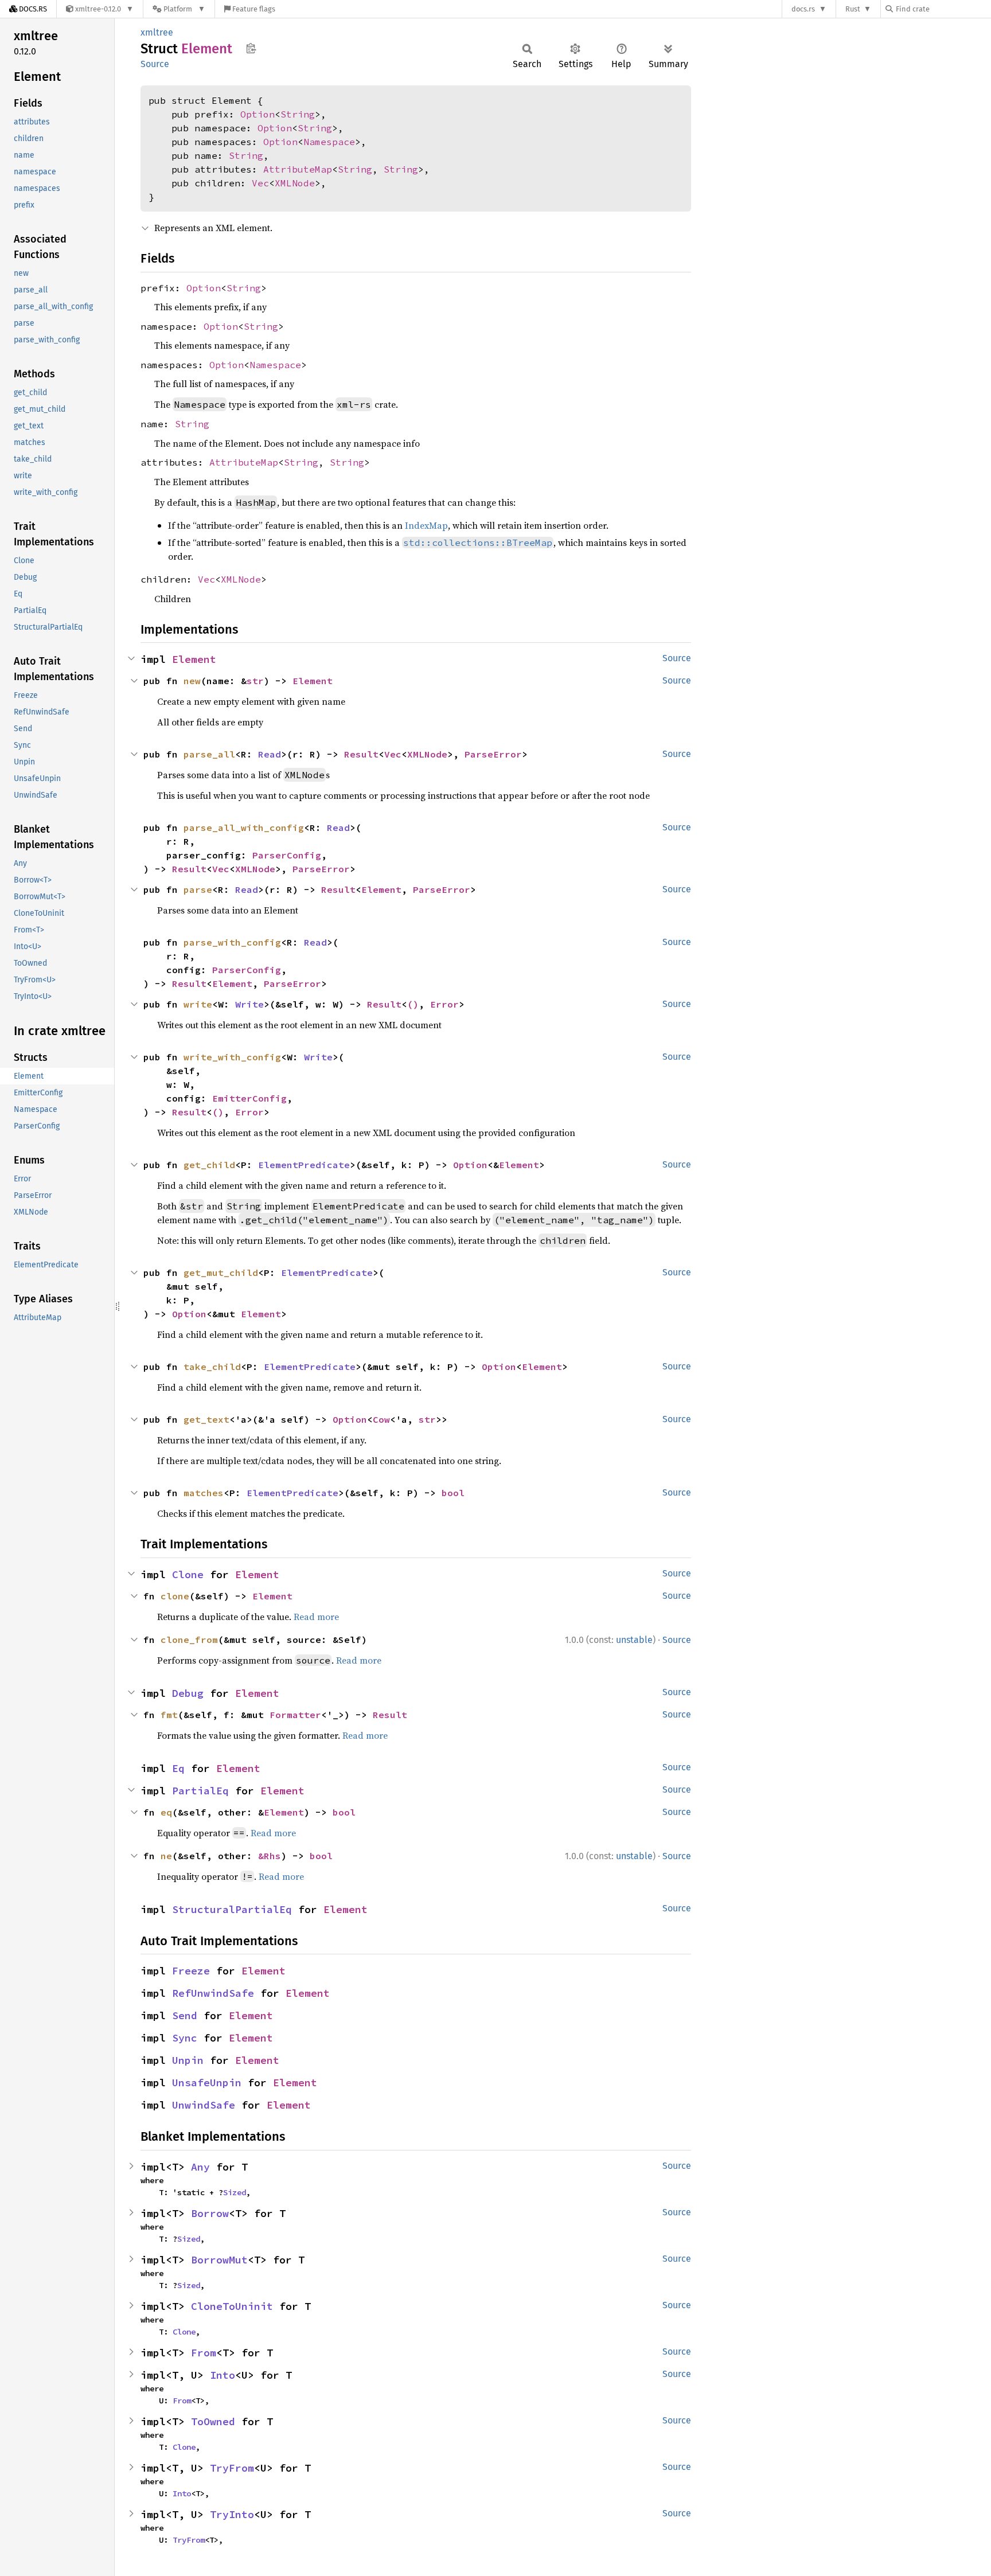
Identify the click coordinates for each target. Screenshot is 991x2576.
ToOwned (213, 2421)
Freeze (191, 1971)
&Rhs (270, 1856)
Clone (188, 1574)
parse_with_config (232, 942)
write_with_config (232, 1057)
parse (198, 889)
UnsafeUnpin (207, 2083)
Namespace (329, 142)
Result (361, 754)
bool (453, 1493)
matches (204, 1493)
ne (166, 1856)
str (255, 681)
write (198, 1004)
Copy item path (251, 48)
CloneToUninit (232, 2306)
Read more (316, 1617)
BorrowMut (219, 2260)
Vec (260, 183)
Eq (178, 1768)
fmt (169, 1715)
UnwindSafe (204, 2105)
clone (175, 1596)
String (298, 114)
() (413, 1004)
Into (223, 2375)
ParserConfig (287, 855)
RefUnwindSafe (213, 1993)
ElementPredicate (304, 1165)
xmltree (157, 32)
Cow (381, 1419)
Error (444, 1004)
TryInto (232, 2514)
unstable (634, 1640)
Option (257, 114)
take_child (212, 1367)
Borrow (210, 2213)
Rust (853, 9)
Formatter (295, 1715)
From (204, 2353)
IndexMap (426, 525)
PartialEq (200, 1791)
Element (194, 659)
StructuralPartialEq (232, 1909)
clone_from (189, 1640)
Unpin (188, 2060)
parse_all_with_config (244, 828)
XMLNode (295, 183)
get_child (209, 1165)
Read (270, 754)
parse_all (209, 754)
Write (249, 1004)
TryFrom (232, 2468)
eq (166, 1812)
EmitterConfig (249, 1098)
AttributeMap (298, 169)
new (192, 681)
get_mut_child (221, 1273)
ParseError (493, 754)
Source (155, 64)
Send (185, 2015)
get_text (206, 1419)
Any (200, 2167)
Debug (188, 1693)
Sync (185, 2038)
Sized (235, 2192)
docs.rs (803, 9)
